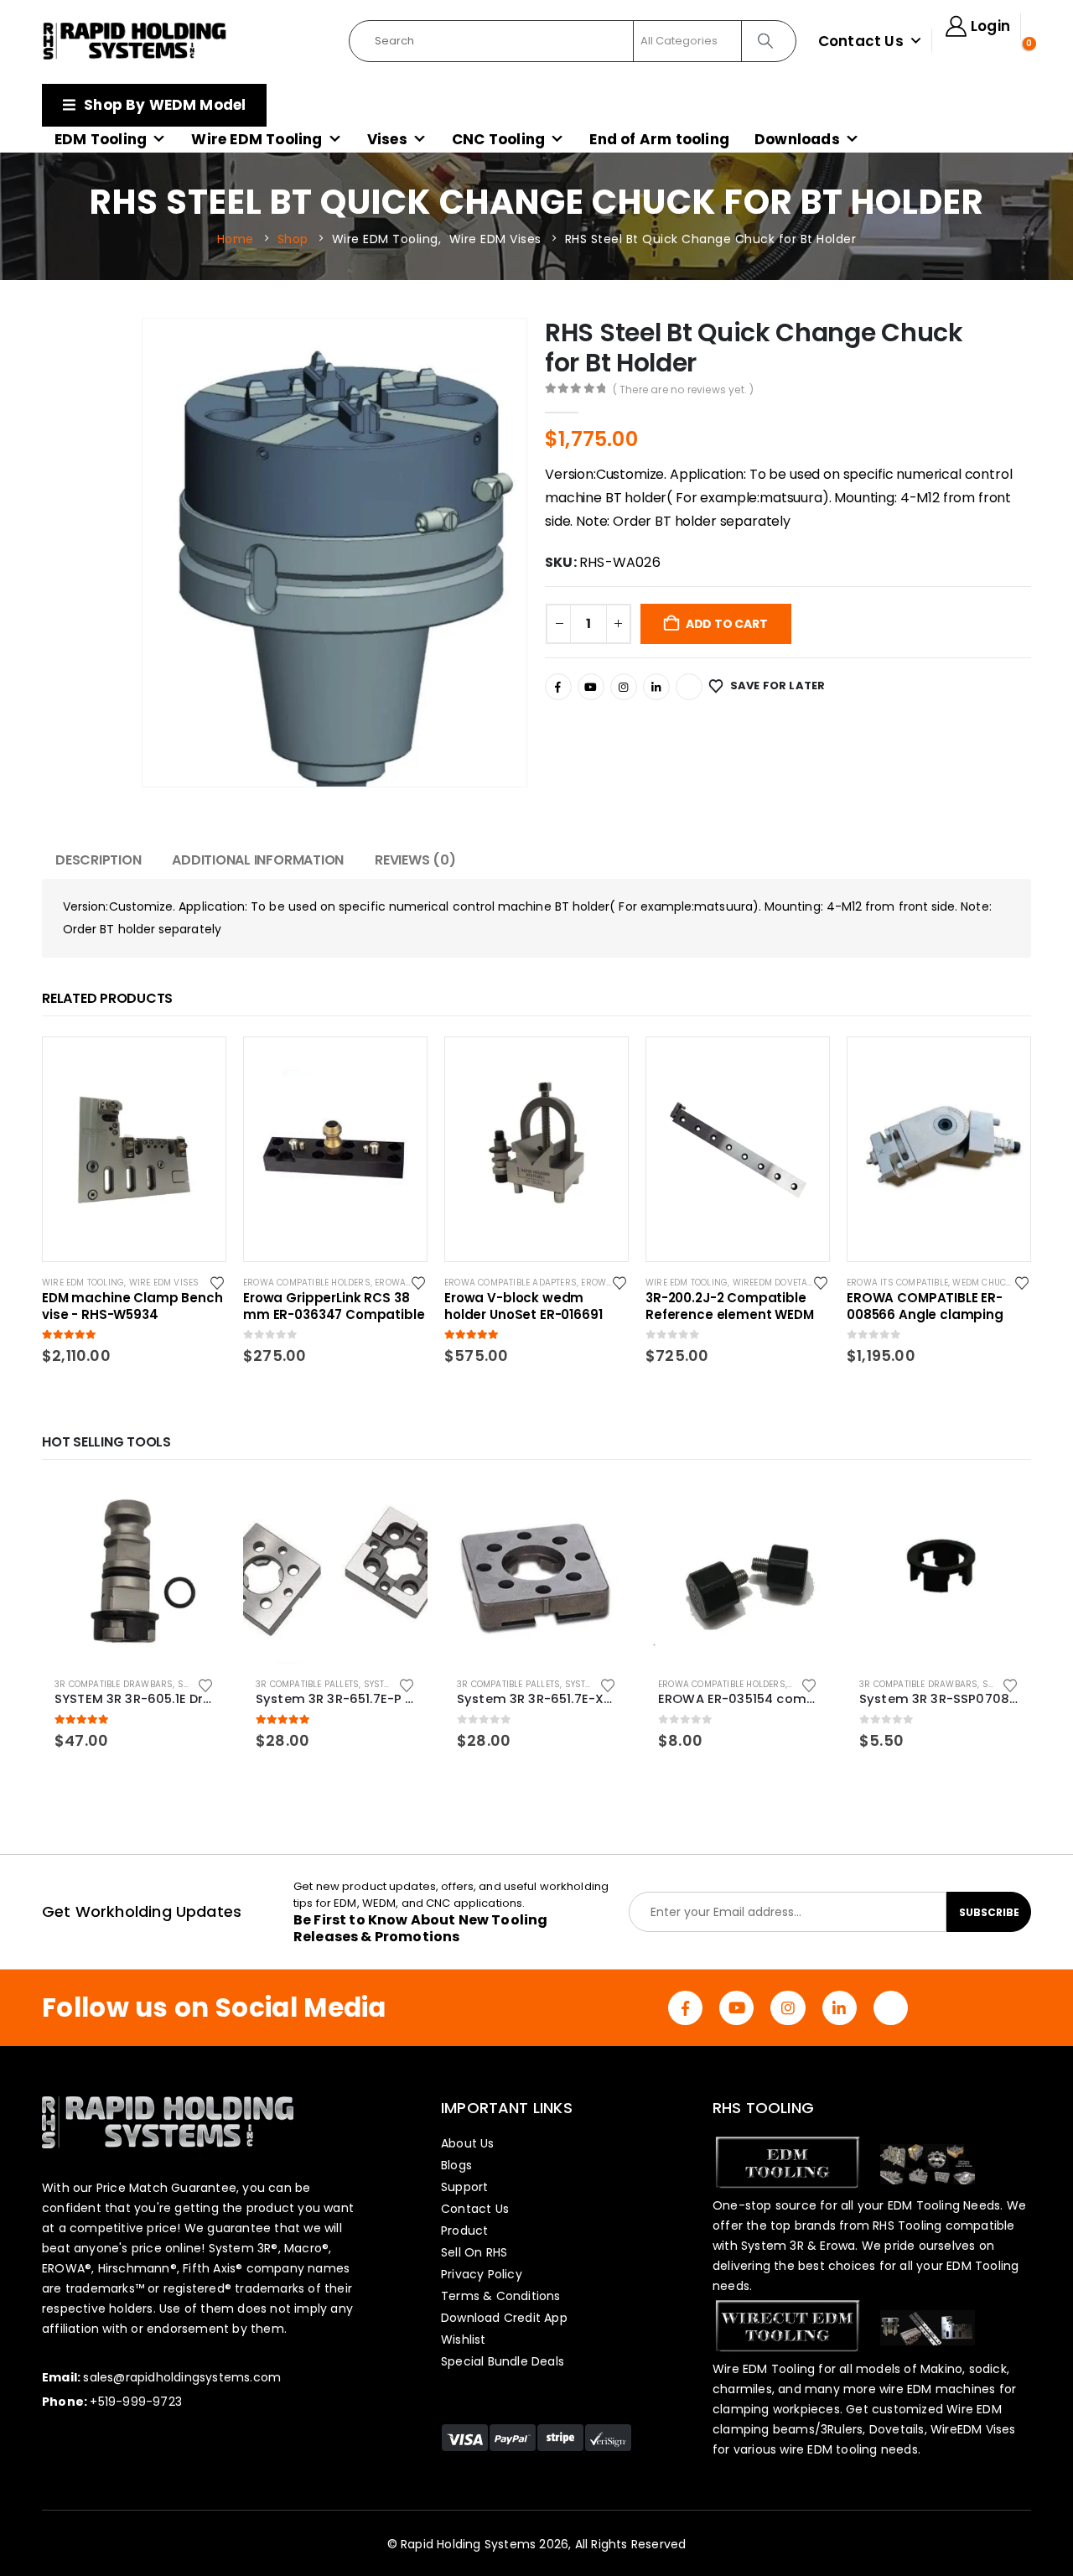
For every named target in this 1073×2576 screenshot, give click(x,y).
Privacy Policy (482, 2274)
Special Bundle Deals (503, 2361)
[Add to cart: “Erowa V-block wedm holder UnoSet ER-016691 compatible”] (600, 1065)
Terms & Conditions (501, 2296)
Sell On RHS (474, 2252)
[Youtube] (591, 687)
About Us (468, 2143)
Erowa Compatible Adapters (511, 1283)
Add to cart (727, 624)
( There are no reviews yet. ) (684, 390)
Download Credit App (504, 2318)
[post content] (134, 1149)
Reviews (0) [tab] (415, 860)
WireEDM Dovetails (777, 1283)
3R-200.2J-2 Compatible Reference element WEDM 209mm (730, 1306)
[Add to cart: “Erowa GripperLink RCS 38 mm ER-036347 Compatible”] (399, 1065)
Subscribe (989, 1912)
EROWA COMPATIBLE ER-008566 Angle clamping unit (925, 1306)
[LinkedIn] (656, 687)
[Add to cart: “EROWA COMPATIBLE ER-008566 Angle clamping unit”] (1003, 1065)
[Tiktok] (689, 687)
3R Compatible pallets (307, 1684)
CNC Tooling (498, 139)
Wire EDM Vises (164, 1283)
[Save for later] (218, 1282)
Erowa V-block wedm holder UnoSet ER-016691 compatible (524, 1306)
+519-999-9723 (136, 2402)
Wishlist (464, 2340)
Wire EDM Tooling (257, 139)
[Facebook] (558, 687)
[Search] (767, 41)
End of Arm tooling (659, 139)
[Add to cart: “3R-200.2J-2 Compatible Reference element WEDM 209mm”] (801, 1065)
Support (464, 2187)
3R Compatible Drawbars (114, 1684)
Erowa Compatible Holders (307, 1283)
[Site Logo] (135, 41)
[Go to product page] (134, 1572)
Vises (387, 139)
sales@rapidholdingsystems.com (182, 2377)
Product (464, 2231)
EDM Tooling (101, 139)
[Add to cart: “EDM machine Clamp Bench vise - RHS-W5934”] (198, 1065)
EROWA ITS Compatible (897, 1283)
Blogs (456, 2165)
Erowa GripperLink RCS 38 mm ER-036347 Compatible (334, 1306)
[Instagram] (624, 687)
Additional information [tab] (258, 860)
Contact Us (861, 41)
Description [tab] (98, 860)
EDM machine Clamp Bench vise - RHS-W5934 (132, 1306)
